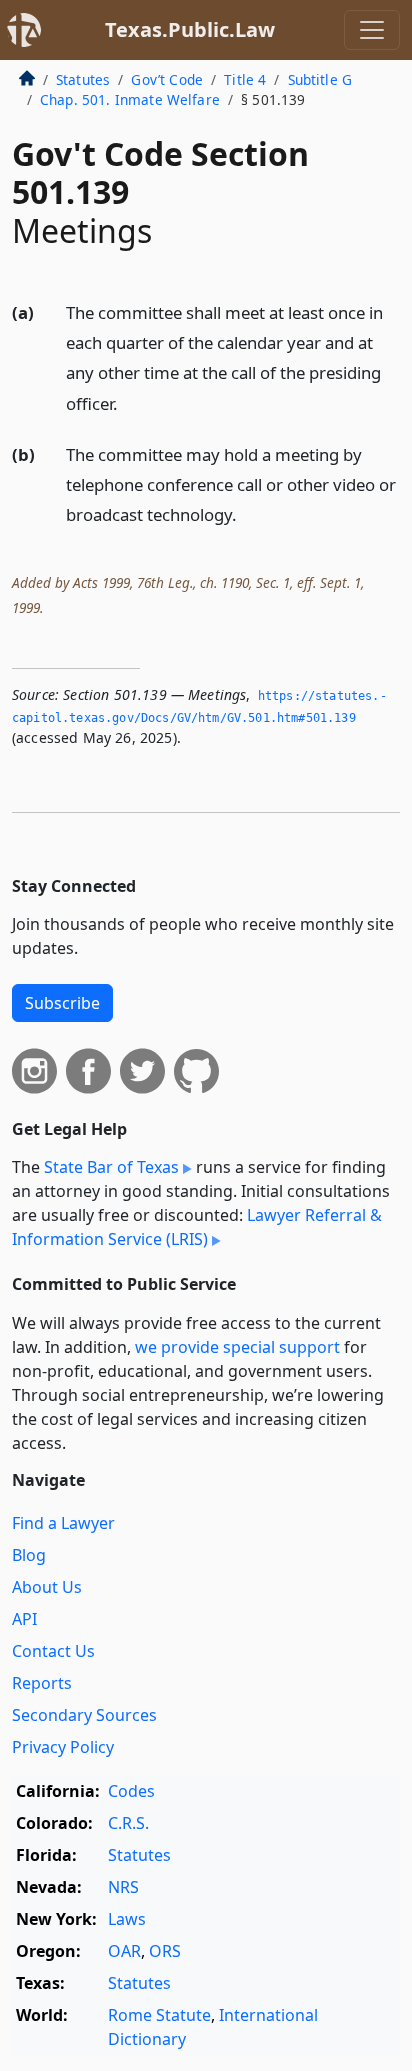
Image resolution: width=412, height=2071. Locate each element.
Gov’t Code (167, 79)
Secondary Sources (84, 1715)
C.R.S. (128, 1823)
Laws (127, 1919)
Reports (42, 1683)
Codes (131, 1791)
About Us (47, 1587)
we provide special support (237, 1347)
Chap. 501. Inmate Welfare (130, 99)
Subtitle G (320, 79)
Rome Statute (159, 2015)
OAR (124, 1951)
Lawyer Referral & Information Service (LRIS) (197, 1227)
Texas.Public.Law (190, 29)
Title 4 (245, 79)
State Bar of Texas (111, 1167)
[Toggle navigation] (372, 30)
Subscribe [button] (62, 1003)
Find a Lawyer (63, 1523)
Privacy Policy (63, 1747)
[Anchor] (129, 402)
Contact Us (53, 1651)
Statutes (83, 79)
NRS (123, 1887)
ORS (165, 1951)
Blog (29, 1555)
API (24, 1619)
